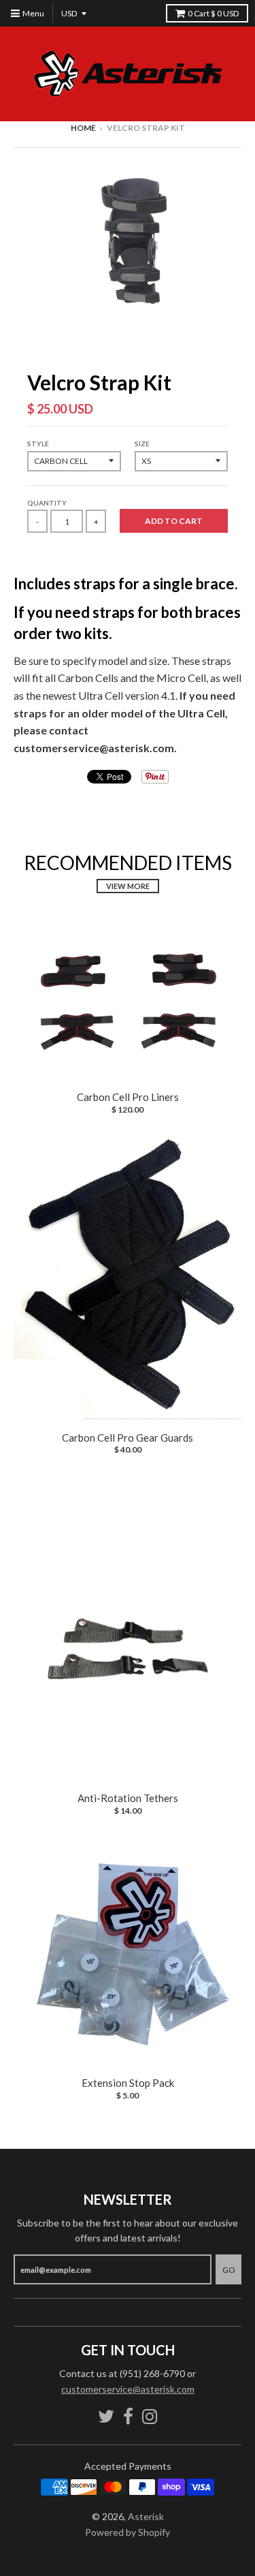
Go (228, 2270)
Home (83, 128)
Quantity (47, 503)
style (38, 444)
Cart (213, 13)
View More (128, 886)
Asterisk (146, 2516)
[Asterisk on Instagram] (150, 2416)
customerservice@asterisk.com (128, 2389)
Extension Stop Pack (128, 2083)
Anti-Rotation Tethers (128, 1798)
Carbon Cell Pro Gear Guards (128, 1438)
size (142, 444)
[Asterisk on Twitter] (106, 2416)
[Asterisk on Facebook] (128, 2416)
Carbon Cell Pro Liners (128, 1097)
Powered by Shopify (128, 2532)
